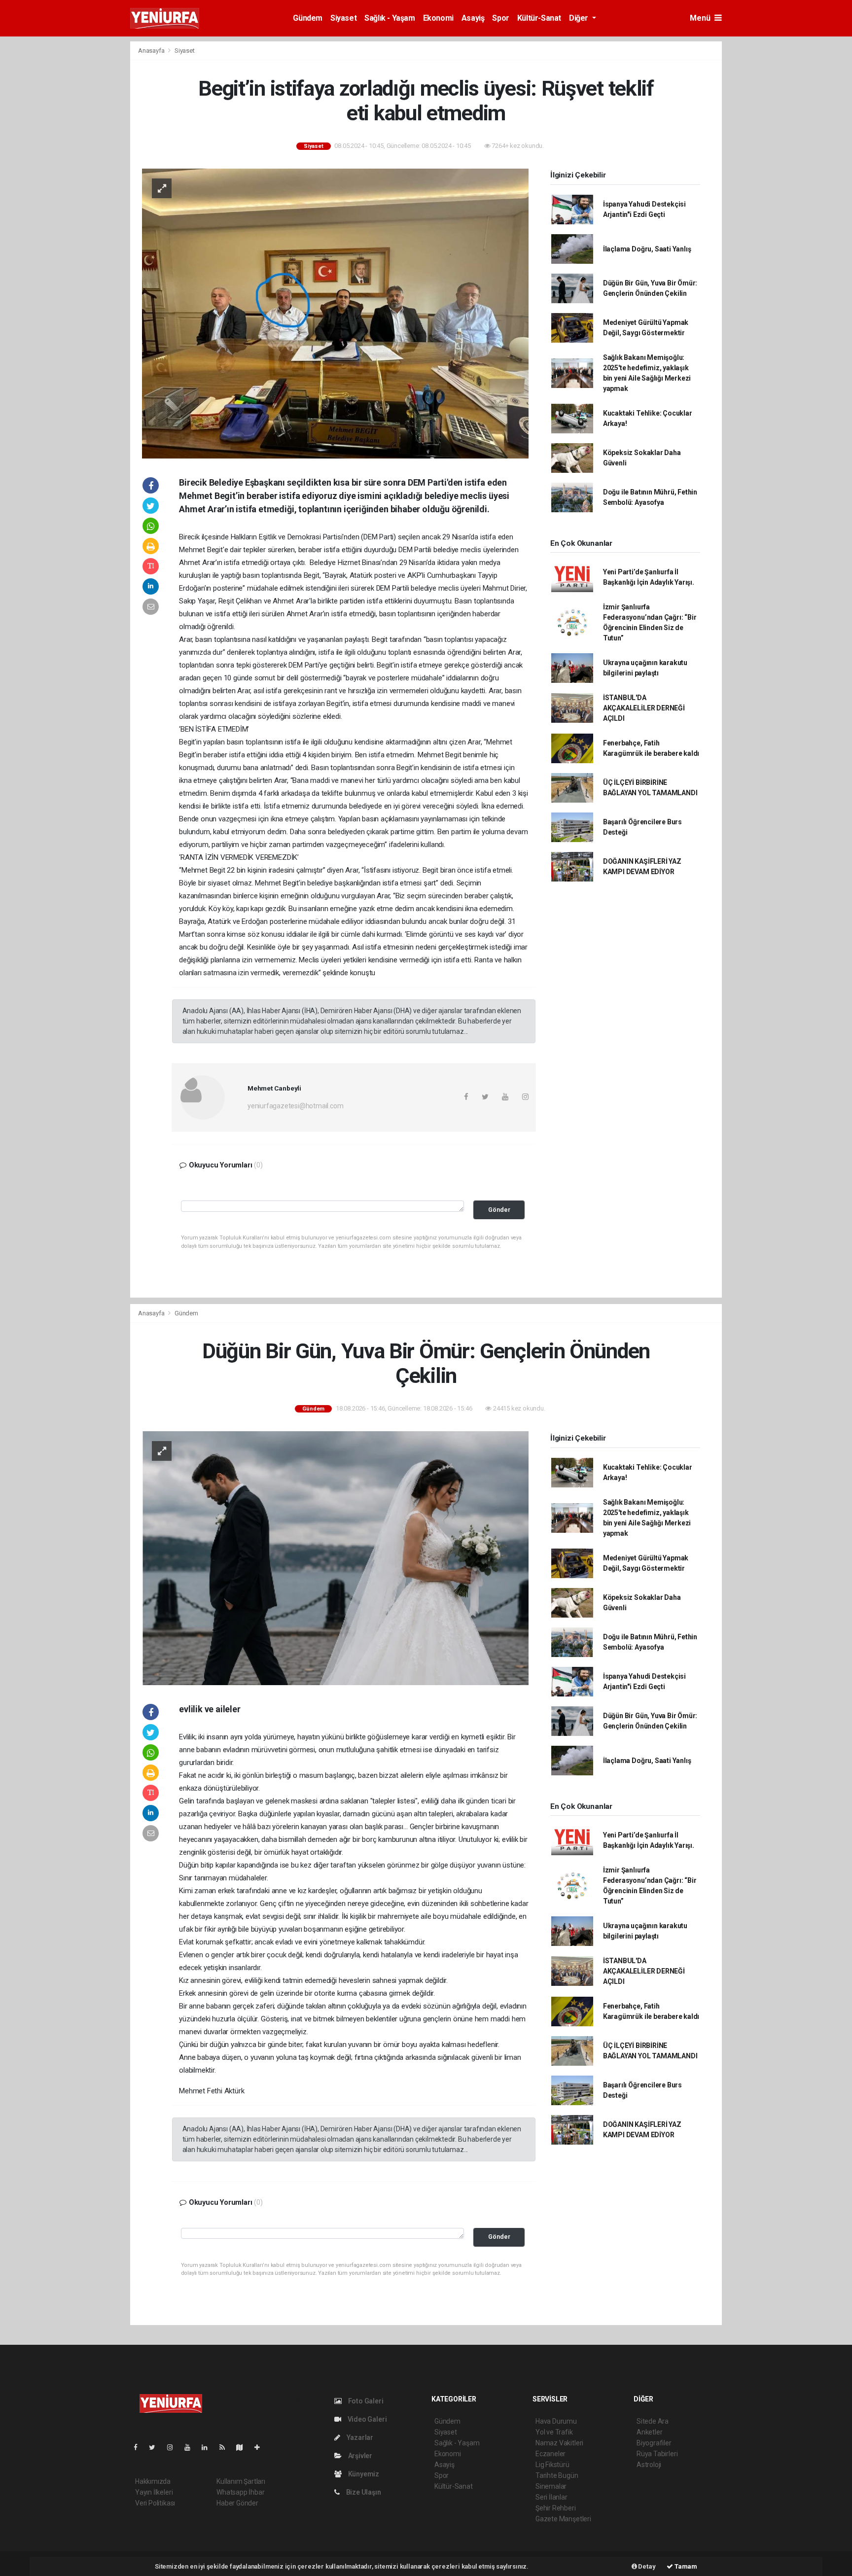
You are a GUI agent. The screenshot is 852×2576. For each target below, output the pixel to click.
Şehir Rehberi (556, 2508)
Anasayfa (152, 51)
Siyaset (343, 18)
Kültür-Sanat (539, 18)
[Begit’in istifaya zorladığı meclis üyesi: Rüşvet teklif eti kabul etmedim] (335, 313)
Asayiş (473, 18)
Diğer (580, 18)
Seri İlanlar (551, 2497)
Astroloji (649, 2465)
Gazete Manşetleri (563, 2519)
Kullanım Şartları (241, 2481)
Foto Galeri (365, 2401)
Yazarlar (359, 2437)
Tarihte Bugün (557, 2475)
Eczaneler (550, 2454)
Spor (500, 18)
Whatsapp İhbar (240, 2492)
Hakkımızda (153, 2481)
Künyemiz (363, 2474)
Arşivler (359, 2456)
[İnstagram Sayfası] (174, 2447)
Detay (646, 2566)
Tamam (685, 2566)
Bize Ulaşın (363, 2492)
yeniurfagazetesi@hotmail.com (296, 1106)
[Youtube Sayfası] (191, 2447)
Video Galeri (366, 2419)
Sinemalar (551, 2486)
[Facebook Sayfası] (140, 2447)
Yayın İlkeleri (154, 2492)
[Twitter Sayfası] (156, 2447)
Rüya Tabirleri (657, 2454)
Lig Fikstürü (552, 2465)
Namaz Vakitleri (559, 2443)
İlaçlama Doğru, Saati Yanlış (647, 249)
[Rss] (226, 2447)
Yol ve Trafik (554, 2432)
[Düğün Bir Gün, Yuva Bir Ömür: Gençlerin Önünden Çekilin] (335, 1557)
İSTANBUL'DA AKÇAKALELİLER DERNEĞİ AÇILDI (644, 708)
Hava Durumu (556, 2421)
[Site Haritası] (244, 2447)
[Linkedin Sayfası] (209, 2447)
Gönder (499, 1210)
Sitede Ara (653, 2421)
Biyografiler (654, 2443)
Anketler (649, 2432)
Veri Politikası (155, 2503)
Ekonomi (438, 18)
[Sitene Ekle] (261, 2447)
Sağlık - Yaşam (390, 18)
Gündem (308, 18)
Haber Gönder (237, 2503)
